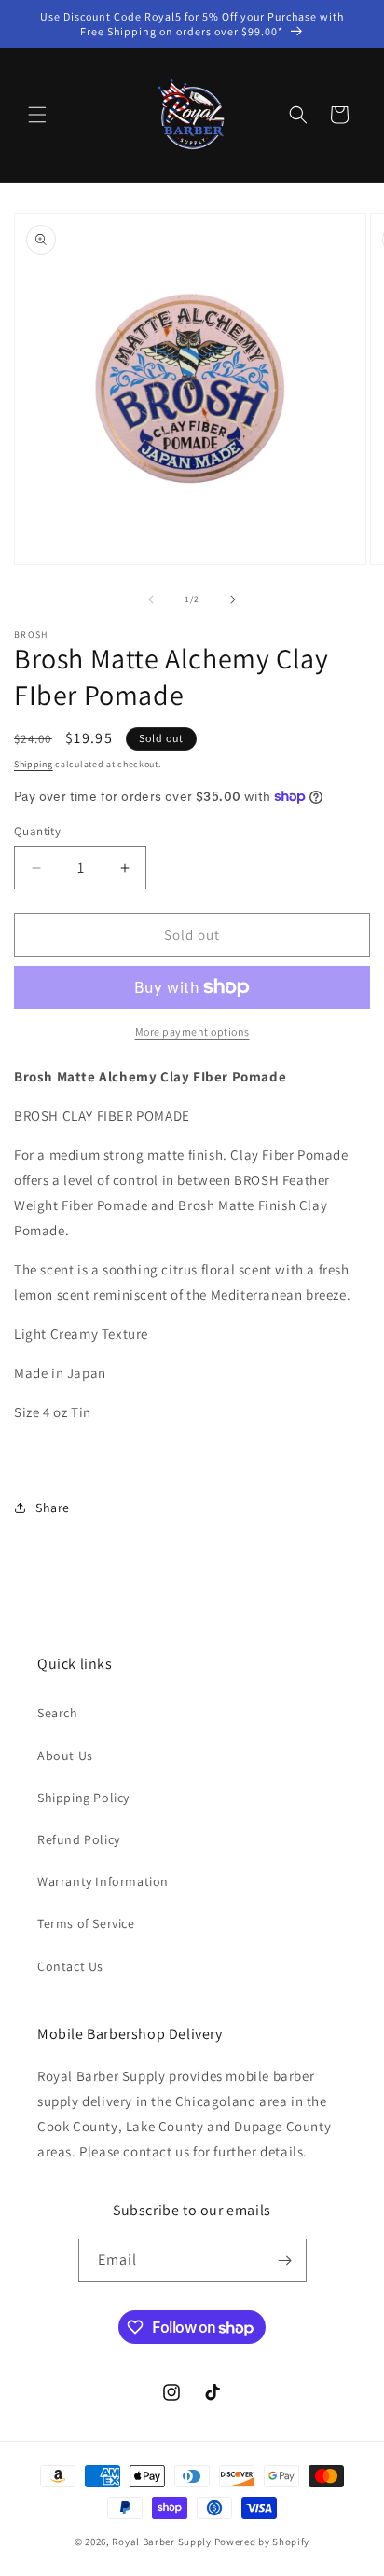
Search (58, 1713)
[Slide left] (151, 599)
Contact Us (70, 1966)
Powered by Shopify (262, 2542)
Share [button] (53, 1508)
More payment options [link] (192, 1032)
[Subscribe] (285, 2260)
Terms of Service (86, 1923)
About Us (65, 1756)
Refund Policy (79, 1839)
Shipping (34, 764)
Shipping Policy (83, 1798)
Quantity (37, 831)
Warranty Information (103, 1881)
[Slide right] (233, 599)
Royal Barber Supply (161, 2542)
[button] (37, 115)
